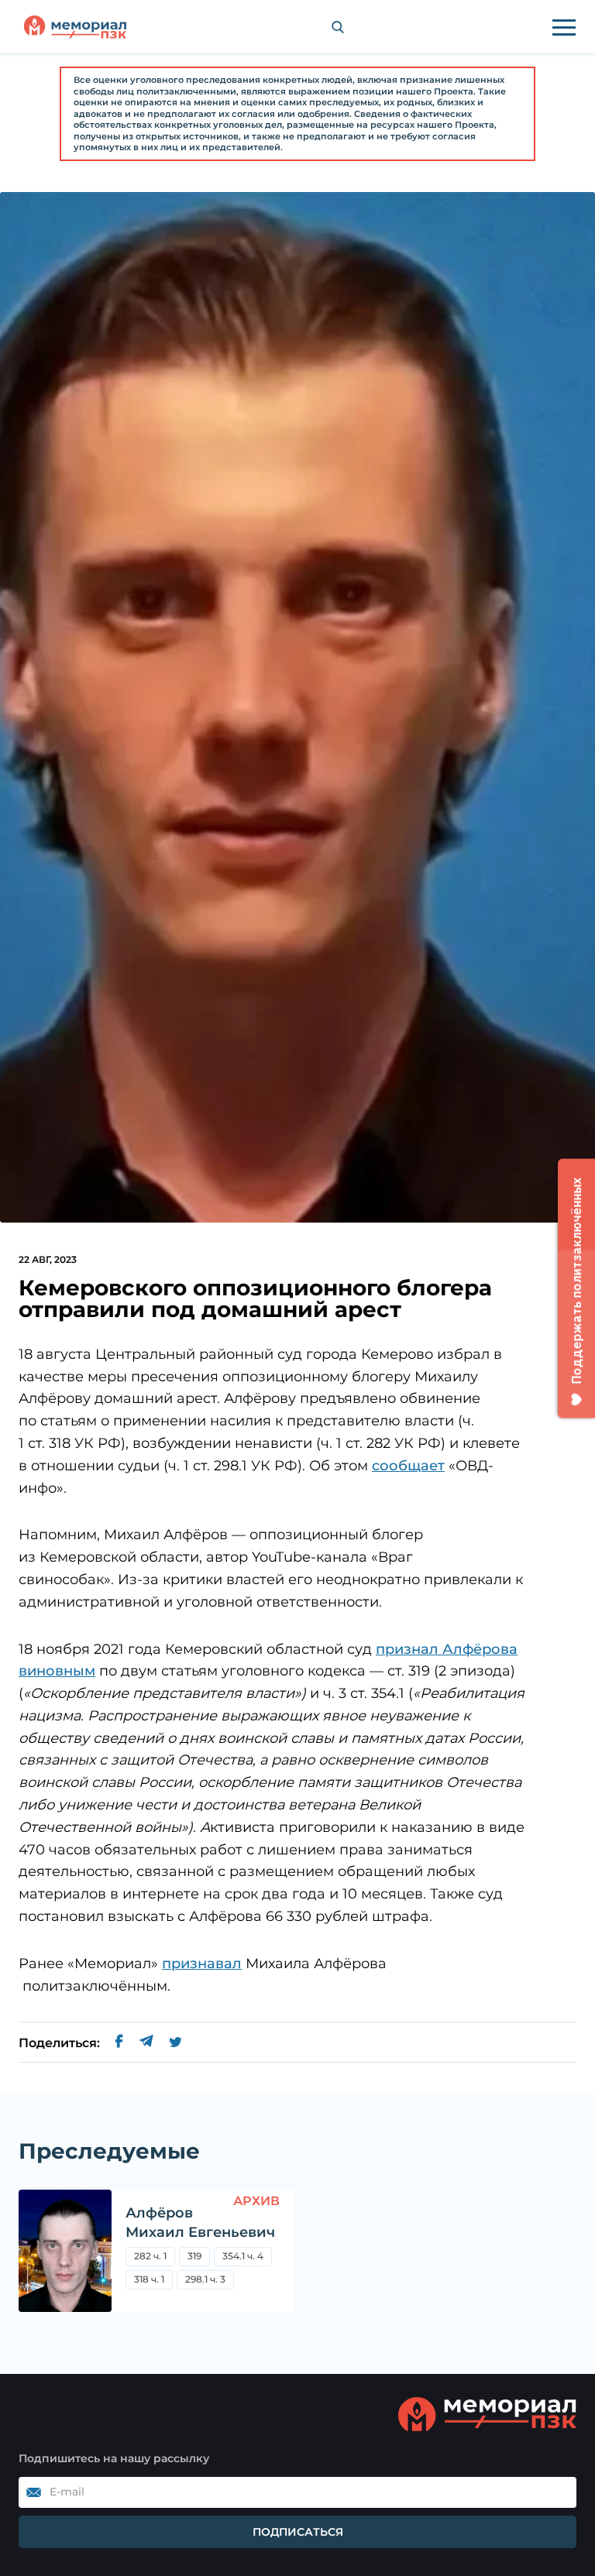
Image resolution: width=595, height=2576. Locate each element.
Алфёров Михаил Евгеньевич (200, 2223)
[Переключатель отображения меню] (564, 27)
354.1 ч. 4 (243, 2256)
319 (194, 2256)
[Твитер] (175, 2043)
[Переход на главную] (75, 27)
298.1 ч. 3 (205, 2279)
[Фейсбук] (119, 2043)
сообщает (408, 1466)
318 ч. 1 (149, 2279)
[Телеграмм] (146, 2043)
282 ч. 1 (150, 2256)
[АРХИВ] (65, 2251)
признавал (202, 1964)
